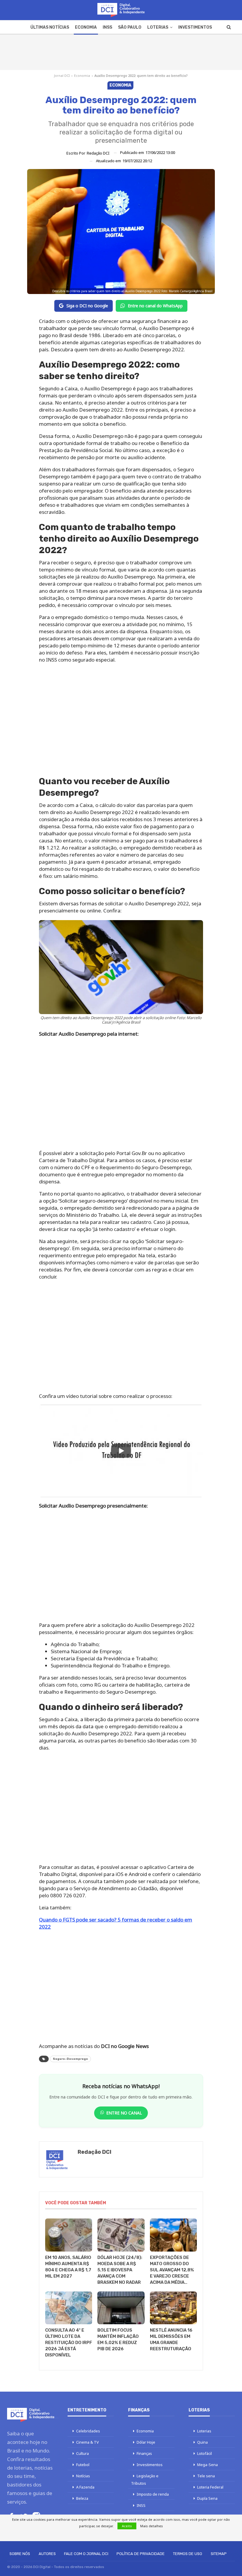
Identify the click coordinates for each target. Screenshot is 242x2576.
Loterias (158, 27)
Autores (47, 2554)
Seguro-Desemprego (70, 2059)
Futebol (83, 2465)
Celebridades (88, 2431)
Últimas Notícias (50, 27)
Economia (86, 27)
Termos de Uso (188, 2554)
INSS (107, 27)
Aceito (127, 2526)
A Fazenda (85, 2487)
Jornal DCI (62, 75)
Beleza (82, 2498)
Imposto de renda (153, 2494)
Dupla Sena (207, 2498)
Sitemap (219, 2554)
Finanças (144, 2453)
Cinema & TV (88, 2442)
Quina (202, 2442)
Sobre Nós (20, 2554)
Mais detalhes (152, 2526)
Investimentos (195, 27)
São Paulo (130, 27)
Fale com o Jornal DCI (86, 2554)
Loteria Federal (210, 2487)
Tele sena (206, 2476)
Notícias (83, 2476)
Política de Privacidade (141, 2554)
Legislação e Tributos (145, 2480)
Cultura (82, 2453)
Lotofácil (205, 2453)
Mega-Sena (207, 2465)
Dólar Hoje (146, 2442)
